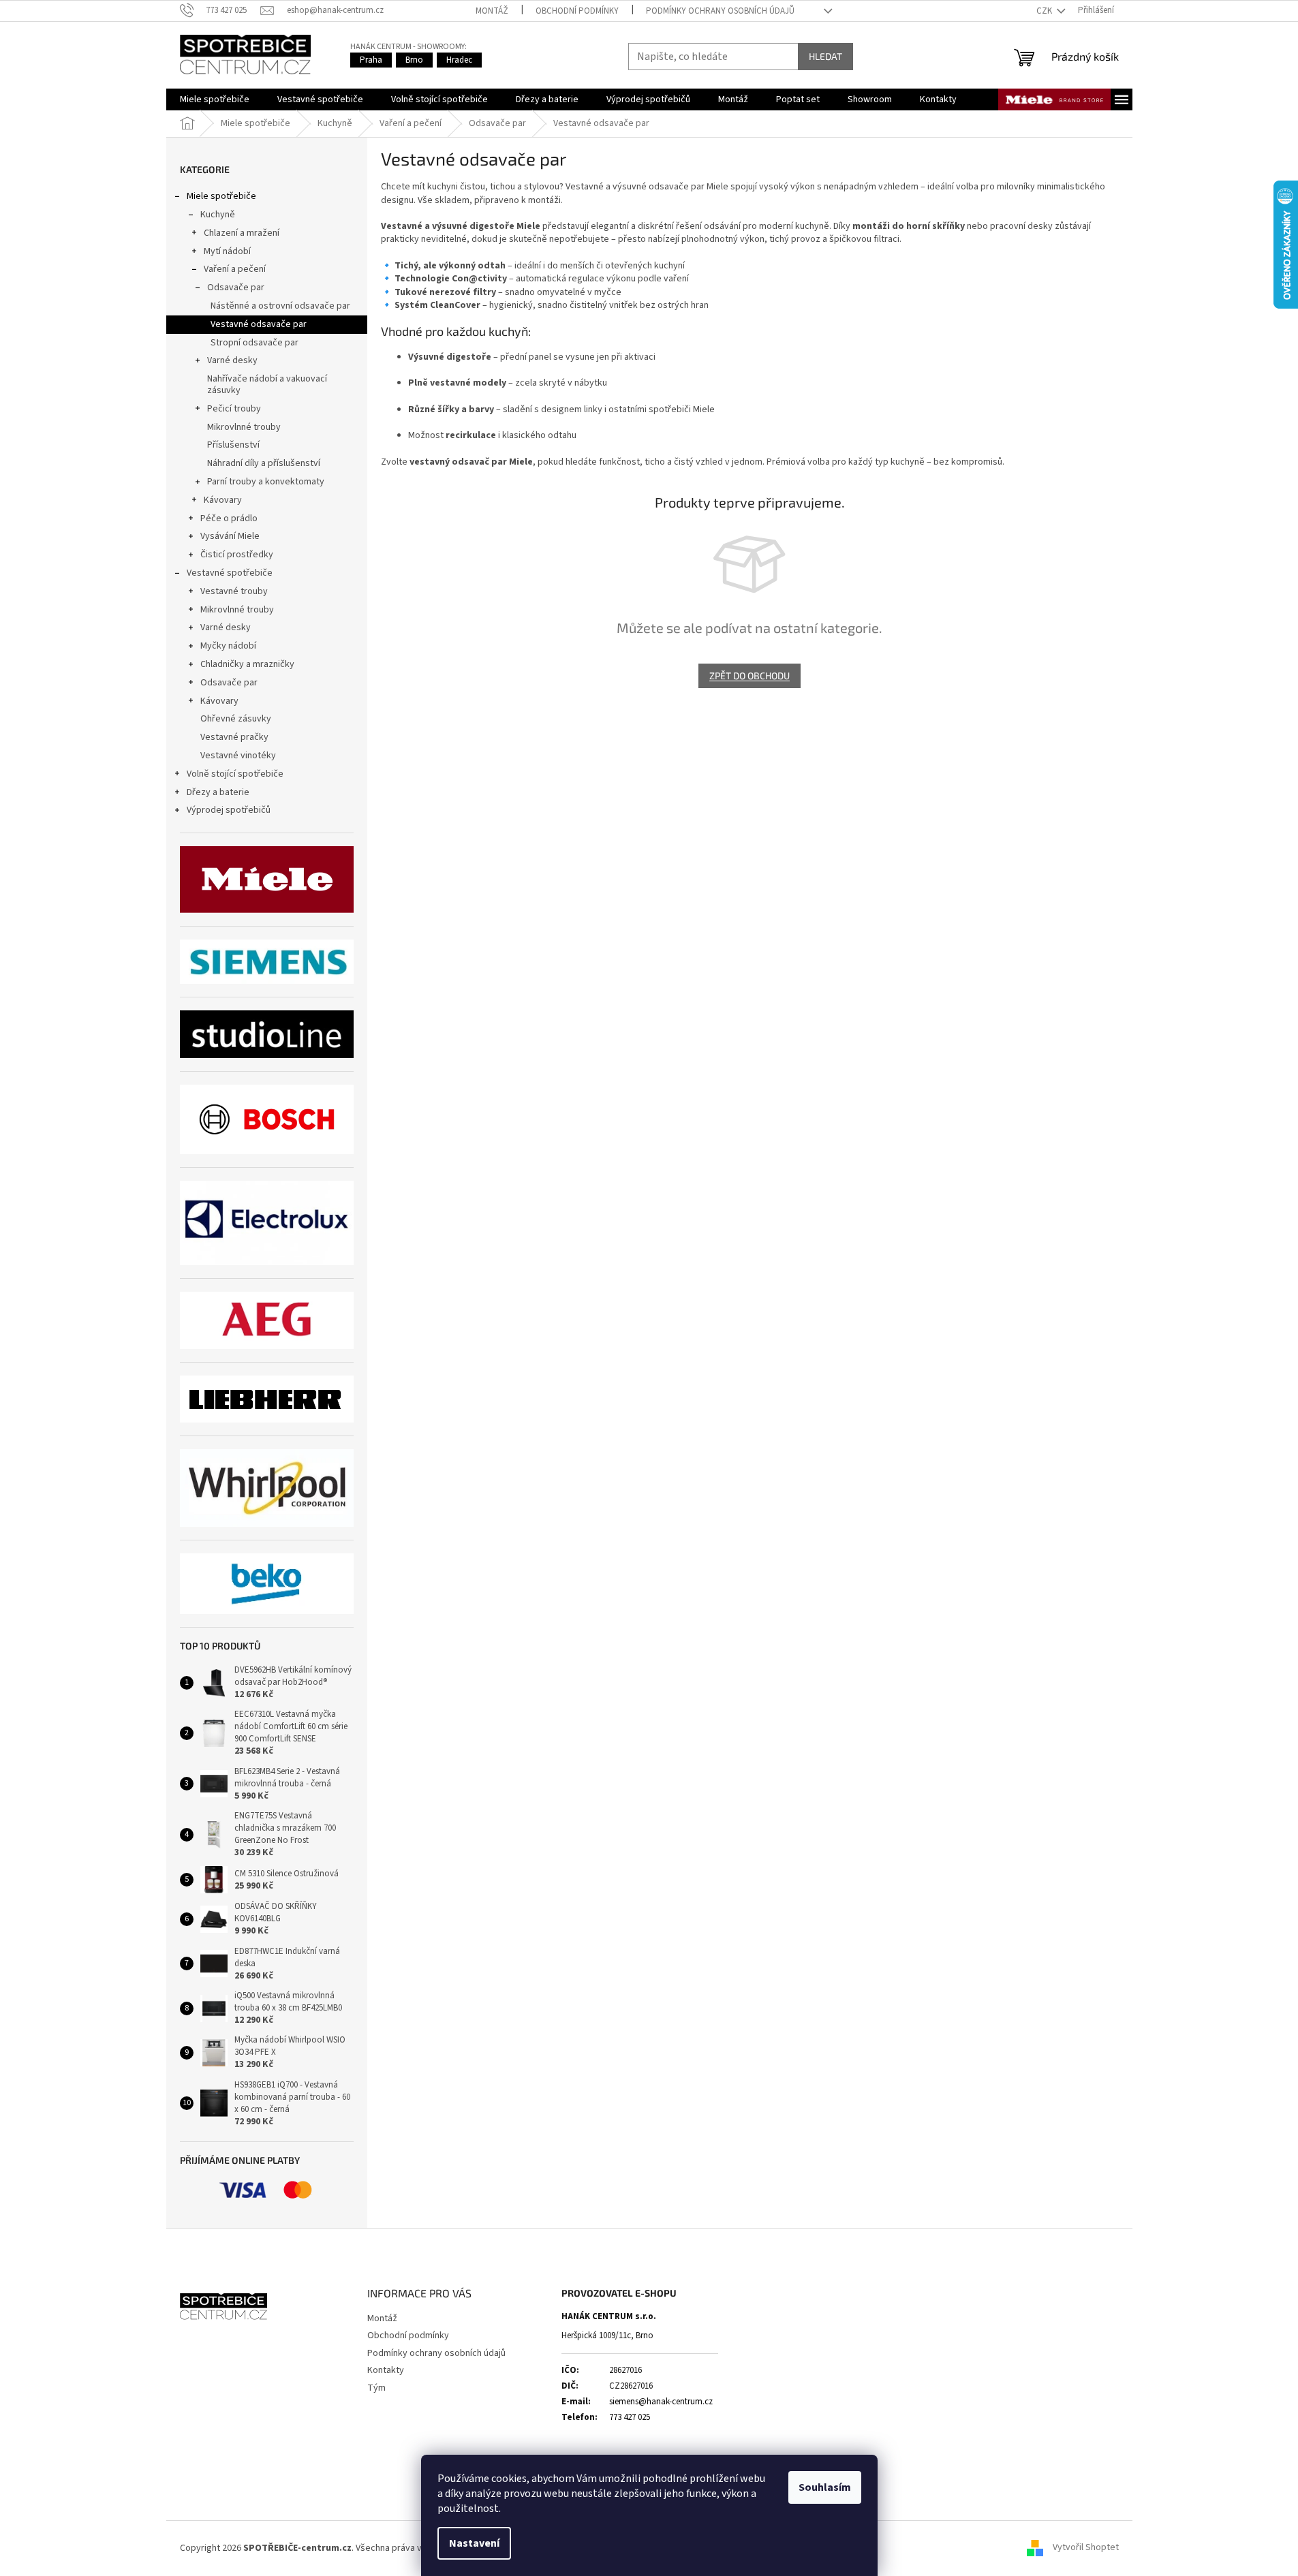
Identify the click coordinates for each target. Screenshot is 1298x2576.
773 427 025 (630, 2417)
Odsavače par (236, 288)
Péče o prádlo (229, 518)
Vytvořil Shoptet (1086, 2548)
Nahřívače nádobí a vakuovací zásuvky (267, 385)
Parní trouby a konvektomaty (266, 482)
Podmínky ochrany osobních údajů (720, 11)
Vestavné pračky (234, 737)
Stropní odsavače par (254, 343)
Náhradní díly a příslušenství (264, 463)
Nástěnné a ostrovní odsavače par (280, 306)
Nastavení (474, 2543)
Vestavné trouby (234, 591)
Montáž (492, 11)
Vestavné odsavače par (259, 324)
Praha (371, 60)
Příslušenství (233, 445)
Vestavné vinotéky (238, 756)
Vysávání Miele (230, 536)
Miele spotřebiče (221, 196)
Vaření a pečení (235, 269)
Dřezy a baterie (218, 792)
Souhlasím (825, 2487)
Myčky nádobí (228, 646)
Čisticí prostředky (237, 555)
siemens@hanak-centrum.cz (661, 2402)
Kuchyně (218, 215)
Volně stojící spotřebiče (235, 774)
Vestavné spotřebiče (230, 573)
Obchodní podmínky (577, 11)
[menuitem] (215, 99)
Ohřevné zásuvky (236, 719)
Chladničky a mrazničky (247, 664)
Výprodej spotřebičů (229, 810)
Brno (414, 60)
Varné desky (232, 360)
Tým (376, 2388)
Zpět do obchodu (750, 676)
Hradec (459, 60)
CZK (1045, 11)
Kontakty (386, 2370)
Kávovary (223, 500)
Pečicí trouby (234, 409)
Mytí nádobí (227, 251)
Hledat (825, 56)
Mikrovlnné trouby (244, 427)
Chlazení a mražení (242, 233)
